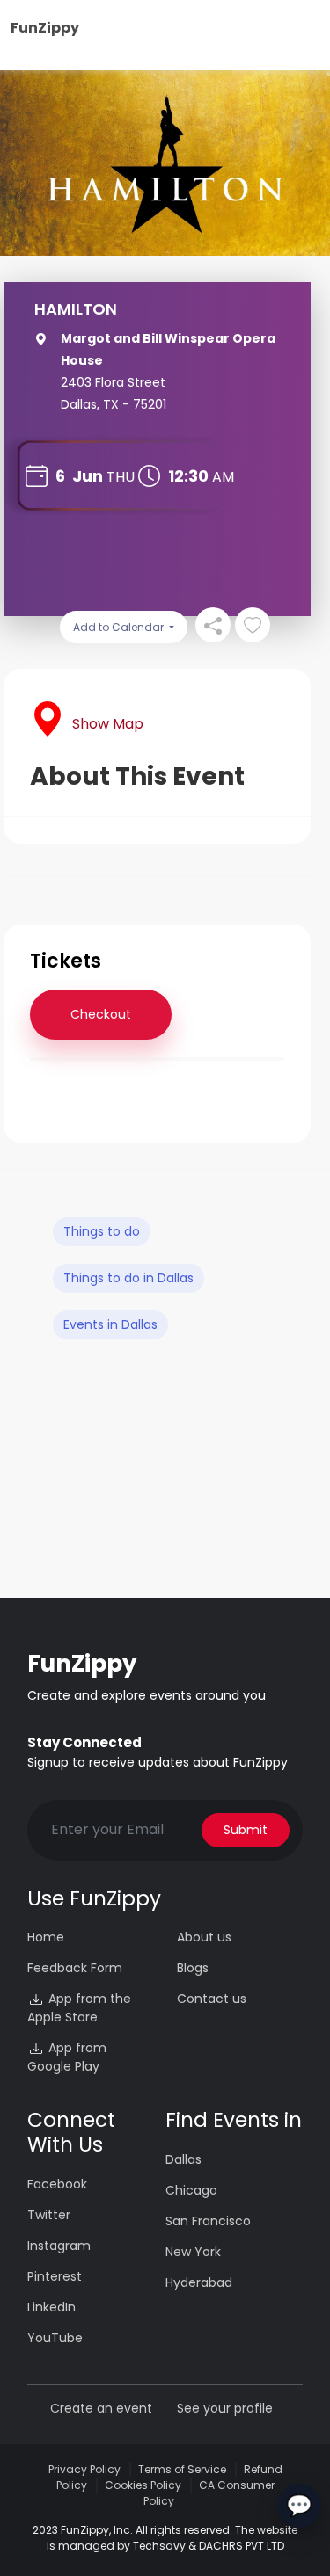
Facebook (57, 2184)
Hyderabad (199, 2282)
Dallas (183, 2159)
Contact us (212, 1999)
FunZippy (45, 28)
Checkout (101, 1014)
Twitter (49, 2215)
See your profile (225, 2408)
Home (46, 1937)
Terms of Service (182, 2469)
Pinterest (55, 2276)
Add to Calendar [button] (120, 627)
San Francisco (208, 2221)
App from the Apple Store (79, 2008)
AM (223, 477)
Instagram (59, 2246)
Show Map (108, 724)
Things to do (102, 1231)
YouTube (55, 2338)
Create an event (101, 2408)
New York (193, 2252)
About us (204, 1937)
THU (121, 477)
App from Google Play (67, 2057)
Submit (246, 1830)
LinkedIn (51, 2307)
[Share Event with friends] (213, 625)
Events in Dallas (110, 1324)
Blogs (193, 1968)
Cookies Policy (143, 2485)
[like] (253, 625)
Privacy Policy (84, 2469)
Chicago (191, 2190)
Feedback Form (75, 1968)
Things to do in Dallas (128, 1278)
